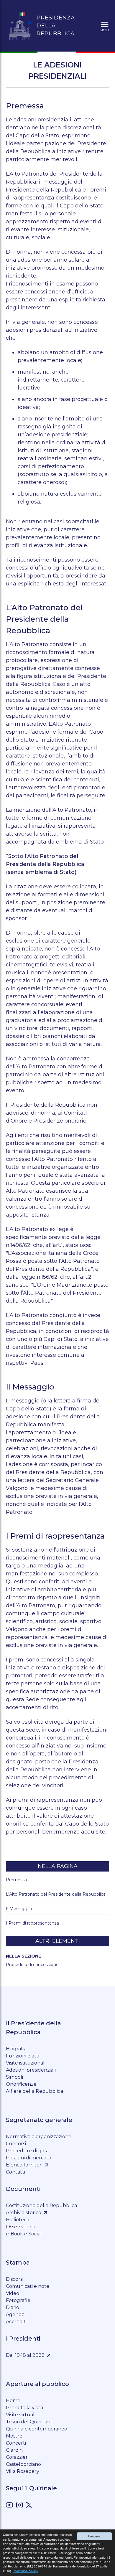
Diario (13, 2307)
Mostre (14, 2436)
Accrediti (16, 2322)
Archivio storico (24, 2213)
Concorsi (16, 2144)
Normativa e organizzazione (39, 2137)
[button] (105, 26)
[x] (29, 2506)
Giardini (15, 2450)
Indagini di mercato (29, 2158)
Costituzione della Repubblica (41, 2205)
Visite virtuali (21, 2415)
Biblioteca (18, 2220)
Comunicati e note (28, 2286)
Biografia (16, 2049)
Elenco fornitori (24, 2165)
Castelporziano (23, 2464)
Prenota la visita (24, 2408)
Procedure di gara (27, 2151)
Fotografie (18, 2300)
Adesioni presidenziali (31, 2070)
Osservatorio (21, 2227)
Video (13, 2293)
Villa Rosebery (23, 2471)
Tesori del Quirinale (29, 2422)
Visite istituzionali (26, 2063)
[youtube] (9, 2506)
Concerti (16, 2443)
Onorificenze (21, 2084)
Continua (94, 2536)
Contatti (15, 2172)
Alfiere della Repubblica (34, 2091)
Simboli (14, 2077)
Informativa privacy (25, 2571)
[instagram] (19, 2506)
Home (13, 2401)
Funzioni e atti (23, 2056)
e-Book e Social (24, 2234)
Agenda (15, 2315)
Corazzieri (17, 2457)
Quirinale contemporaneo (37, 2429)
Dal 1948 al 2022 (25, 2355)
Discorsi (15, 2279)
